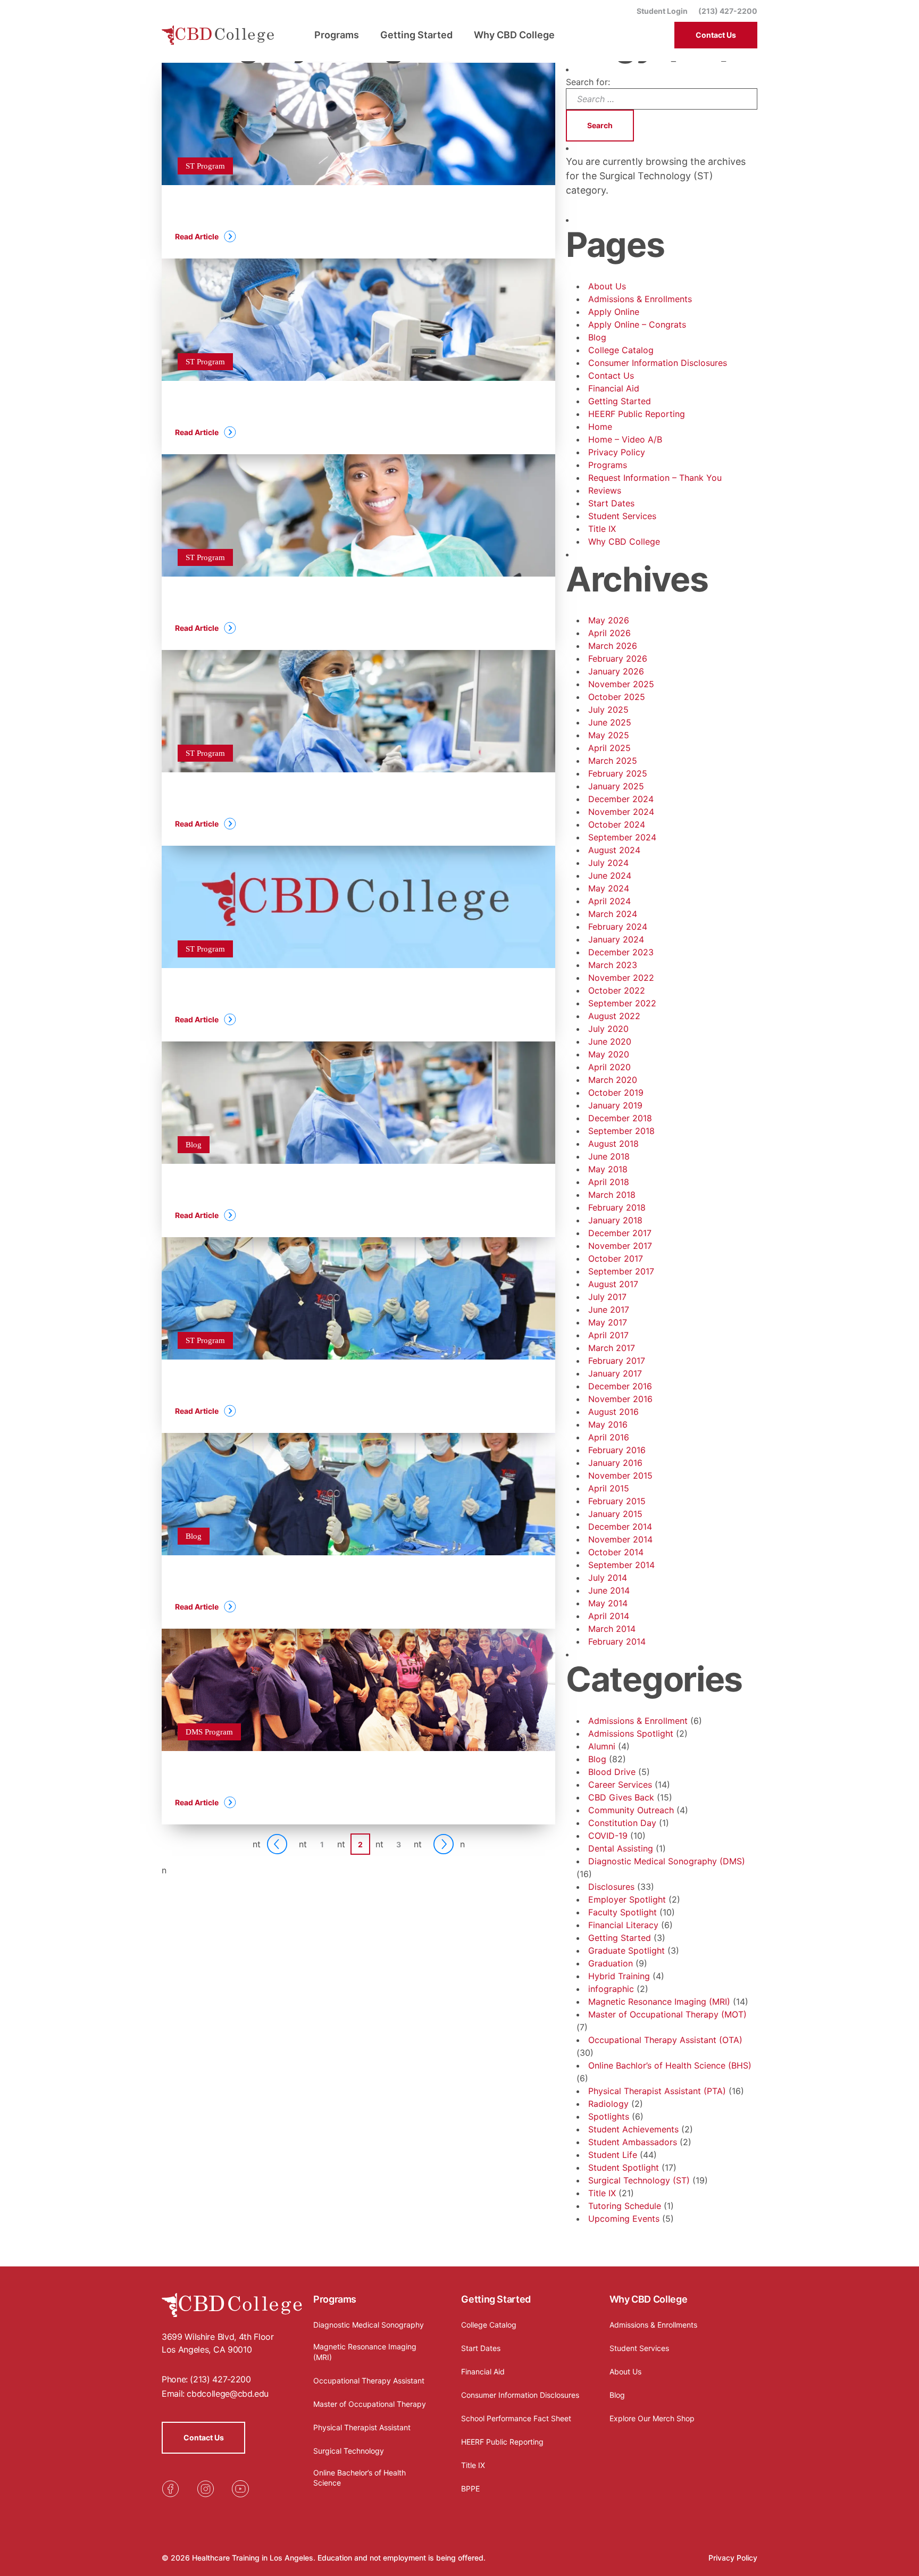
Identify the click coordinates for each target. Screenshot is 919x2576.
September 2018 (621, 1131)
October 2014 (616, 1552)
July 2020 (608, 1029)
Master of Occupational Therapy (370, 2404)
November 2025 (621, 684)
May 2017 (608, 1322)
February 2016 (617, 1450)
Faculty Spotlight (623, 1912)
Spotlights (609, 2116)
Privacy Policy (617, 452)
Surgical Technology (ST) (639, 2180)
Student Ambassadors (633, 2142)
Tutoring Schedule (625, 2206)
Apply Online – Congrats (637, 324)
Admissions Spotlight (631, 1733)
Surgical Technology (349, 2451)
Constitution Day (622, 1823)
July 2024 (608, 863)
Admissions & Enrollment (638, 1721)
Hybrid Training (619, 1976)
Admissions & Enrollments (640, 299)
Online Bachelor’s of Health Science (360, 2478)
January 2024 (616, 939)
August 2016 (613, 1412)
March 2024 (613, 914)
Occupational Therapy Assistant (369, 2381)
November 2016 (620, 1399)
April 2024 (609, 901)
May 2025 (609, 735)
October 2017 (616, 1258)
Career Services (620, 1785)
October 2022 (617, 990)
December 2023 (621, 952)
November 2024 (621, 812)
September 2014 (621, 1565)
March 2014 (612, 1629)
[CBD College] (218, 35)
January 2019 (615, 1105)
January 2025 (616, 786)
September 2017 (621, 1271)
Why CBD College (624, 541)
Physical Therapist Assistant (362, 2427)
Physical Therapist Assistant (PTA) (657, 2091)
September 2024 (622, 837)
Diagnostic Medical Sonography (369, 2325)
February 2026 (618, 658)
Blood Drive (612, 1772)
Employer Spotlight (627, 1899)
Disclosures (611, 1887)
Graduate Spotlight (626, 1950)
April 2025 (609, 748)
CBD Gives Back (621, 1797)
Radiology (608, 2104)
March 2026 (613, 646)
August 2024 (614, 850)
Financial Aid (614, 388)
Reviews (605, 490)
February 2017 (617, 1361)
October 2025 (617, 697)
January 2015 (615, 1514)
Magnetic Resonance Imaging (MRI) (659, 2002)
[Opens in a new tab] (170, 2489)
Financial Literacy (623, 1925)
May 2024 (609, 888)
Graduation (611, 1963)
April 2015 (609, 1488)
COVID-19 (608, 1836)
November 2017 (620, 1246)
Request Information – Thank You (655, 478)
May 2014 (608, 1603)
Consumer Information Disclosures (658, 363)
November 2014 (620, 1539)
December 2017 (620, 1233)
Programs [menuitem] (337, 35)
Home (600, 427)
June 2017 (609, 1310)
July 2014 (608, 1578)
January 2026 (616, 671)
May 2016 (608, 1424)
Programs (608, 465)
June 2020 (610, 1041)
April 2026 (609, 633)
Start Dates (611, 503)
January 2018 (615, 1220)
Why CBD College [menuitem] (514, 35)
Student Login (662, 11)
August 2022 (614, 1016)
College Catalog (621, 350)
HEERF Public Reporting (637, 414)
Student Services (622, 516)
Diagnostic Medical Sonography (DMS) (667, 1861)
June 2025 (610, 722)
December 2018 (620, 1118)
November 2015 (620, 1475)
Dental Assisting (621, 1848)
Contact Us (716, 35)
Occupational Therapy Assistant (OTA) (665, 2040)
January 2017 (615, 1373)
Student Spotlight (624, 2167)
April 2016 (609, 1437)
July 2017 (607, 1297)
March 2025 (613, 761)
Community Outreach (631, 1810)
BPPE (470, 2489)
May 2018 (608, 1169)
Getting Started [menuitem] (416, 35)
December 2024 (621, 799)
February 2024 (618, 927)
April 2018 (609, 1182)
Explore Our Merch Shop (652, 2418)
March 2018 (612, 1195)
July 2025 (608, 710)
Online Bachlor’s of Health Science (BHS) (670, 2065)
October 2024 (617, 824)
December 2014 (620, 1527)
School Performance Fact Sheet (516, 2418)
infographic (611, 1989)
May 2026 (609, 620)
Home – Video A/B (625, 439)
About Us (607, 286)
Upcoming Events (624, 2219)
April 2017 (608, 1335)
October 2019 (616, 1093)
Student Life (613, 2155)
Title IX (602, 529)
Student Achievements (633, 2129)
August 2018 (613, 1144)
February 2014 (617, 1641)
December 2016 (620, 1386)
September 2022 (622, 1003)
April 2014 (609, 1616)
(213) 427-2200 (728, 11)
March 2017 (612, 1348)
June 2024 (610, 876)
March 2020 (613, 1080)
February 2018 (617, 1207)
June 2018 (609, 1156)
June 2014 (609, 1590)
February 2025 (618, 773)
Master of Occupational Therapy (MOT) (667, 2014)
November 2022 (621, 978)
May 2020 (609, 1054)
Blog (597, 337)
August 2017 (613, 1284)
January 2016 (615, 1463)
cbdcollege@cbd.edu (228, 2394)
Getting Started (620, 401)
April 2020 (609, 1067)
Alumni (602, 1746)
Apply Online (614, 312)
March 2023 (613, 965)
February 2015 (617, 1501)
